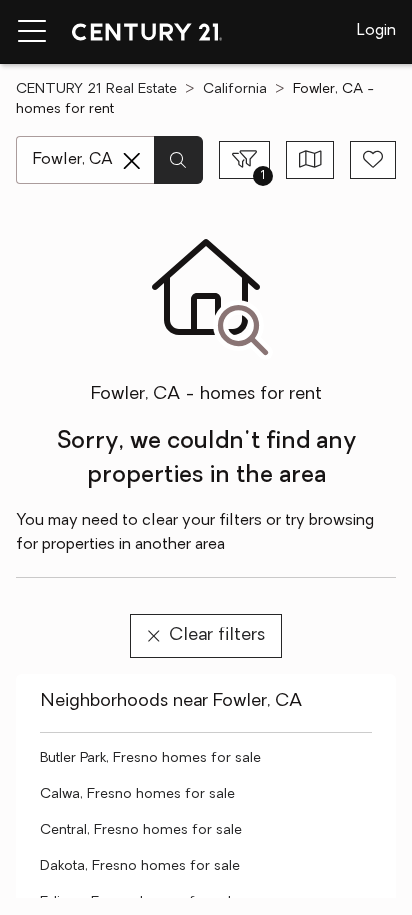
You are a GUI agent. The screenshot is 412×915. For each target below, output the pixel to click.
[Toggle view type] (310, 160)
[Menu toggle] (32, 32)
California (235, 89)
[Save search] (373, 160)
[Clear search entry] (132, 161)
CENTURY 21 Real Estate (96, 89)
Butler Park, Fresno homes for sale (150, 758)
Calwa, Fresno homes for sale (137, 794)
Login (376, 31)
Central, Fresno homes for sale (141, 830)
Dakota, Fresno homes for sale (140, 866)
